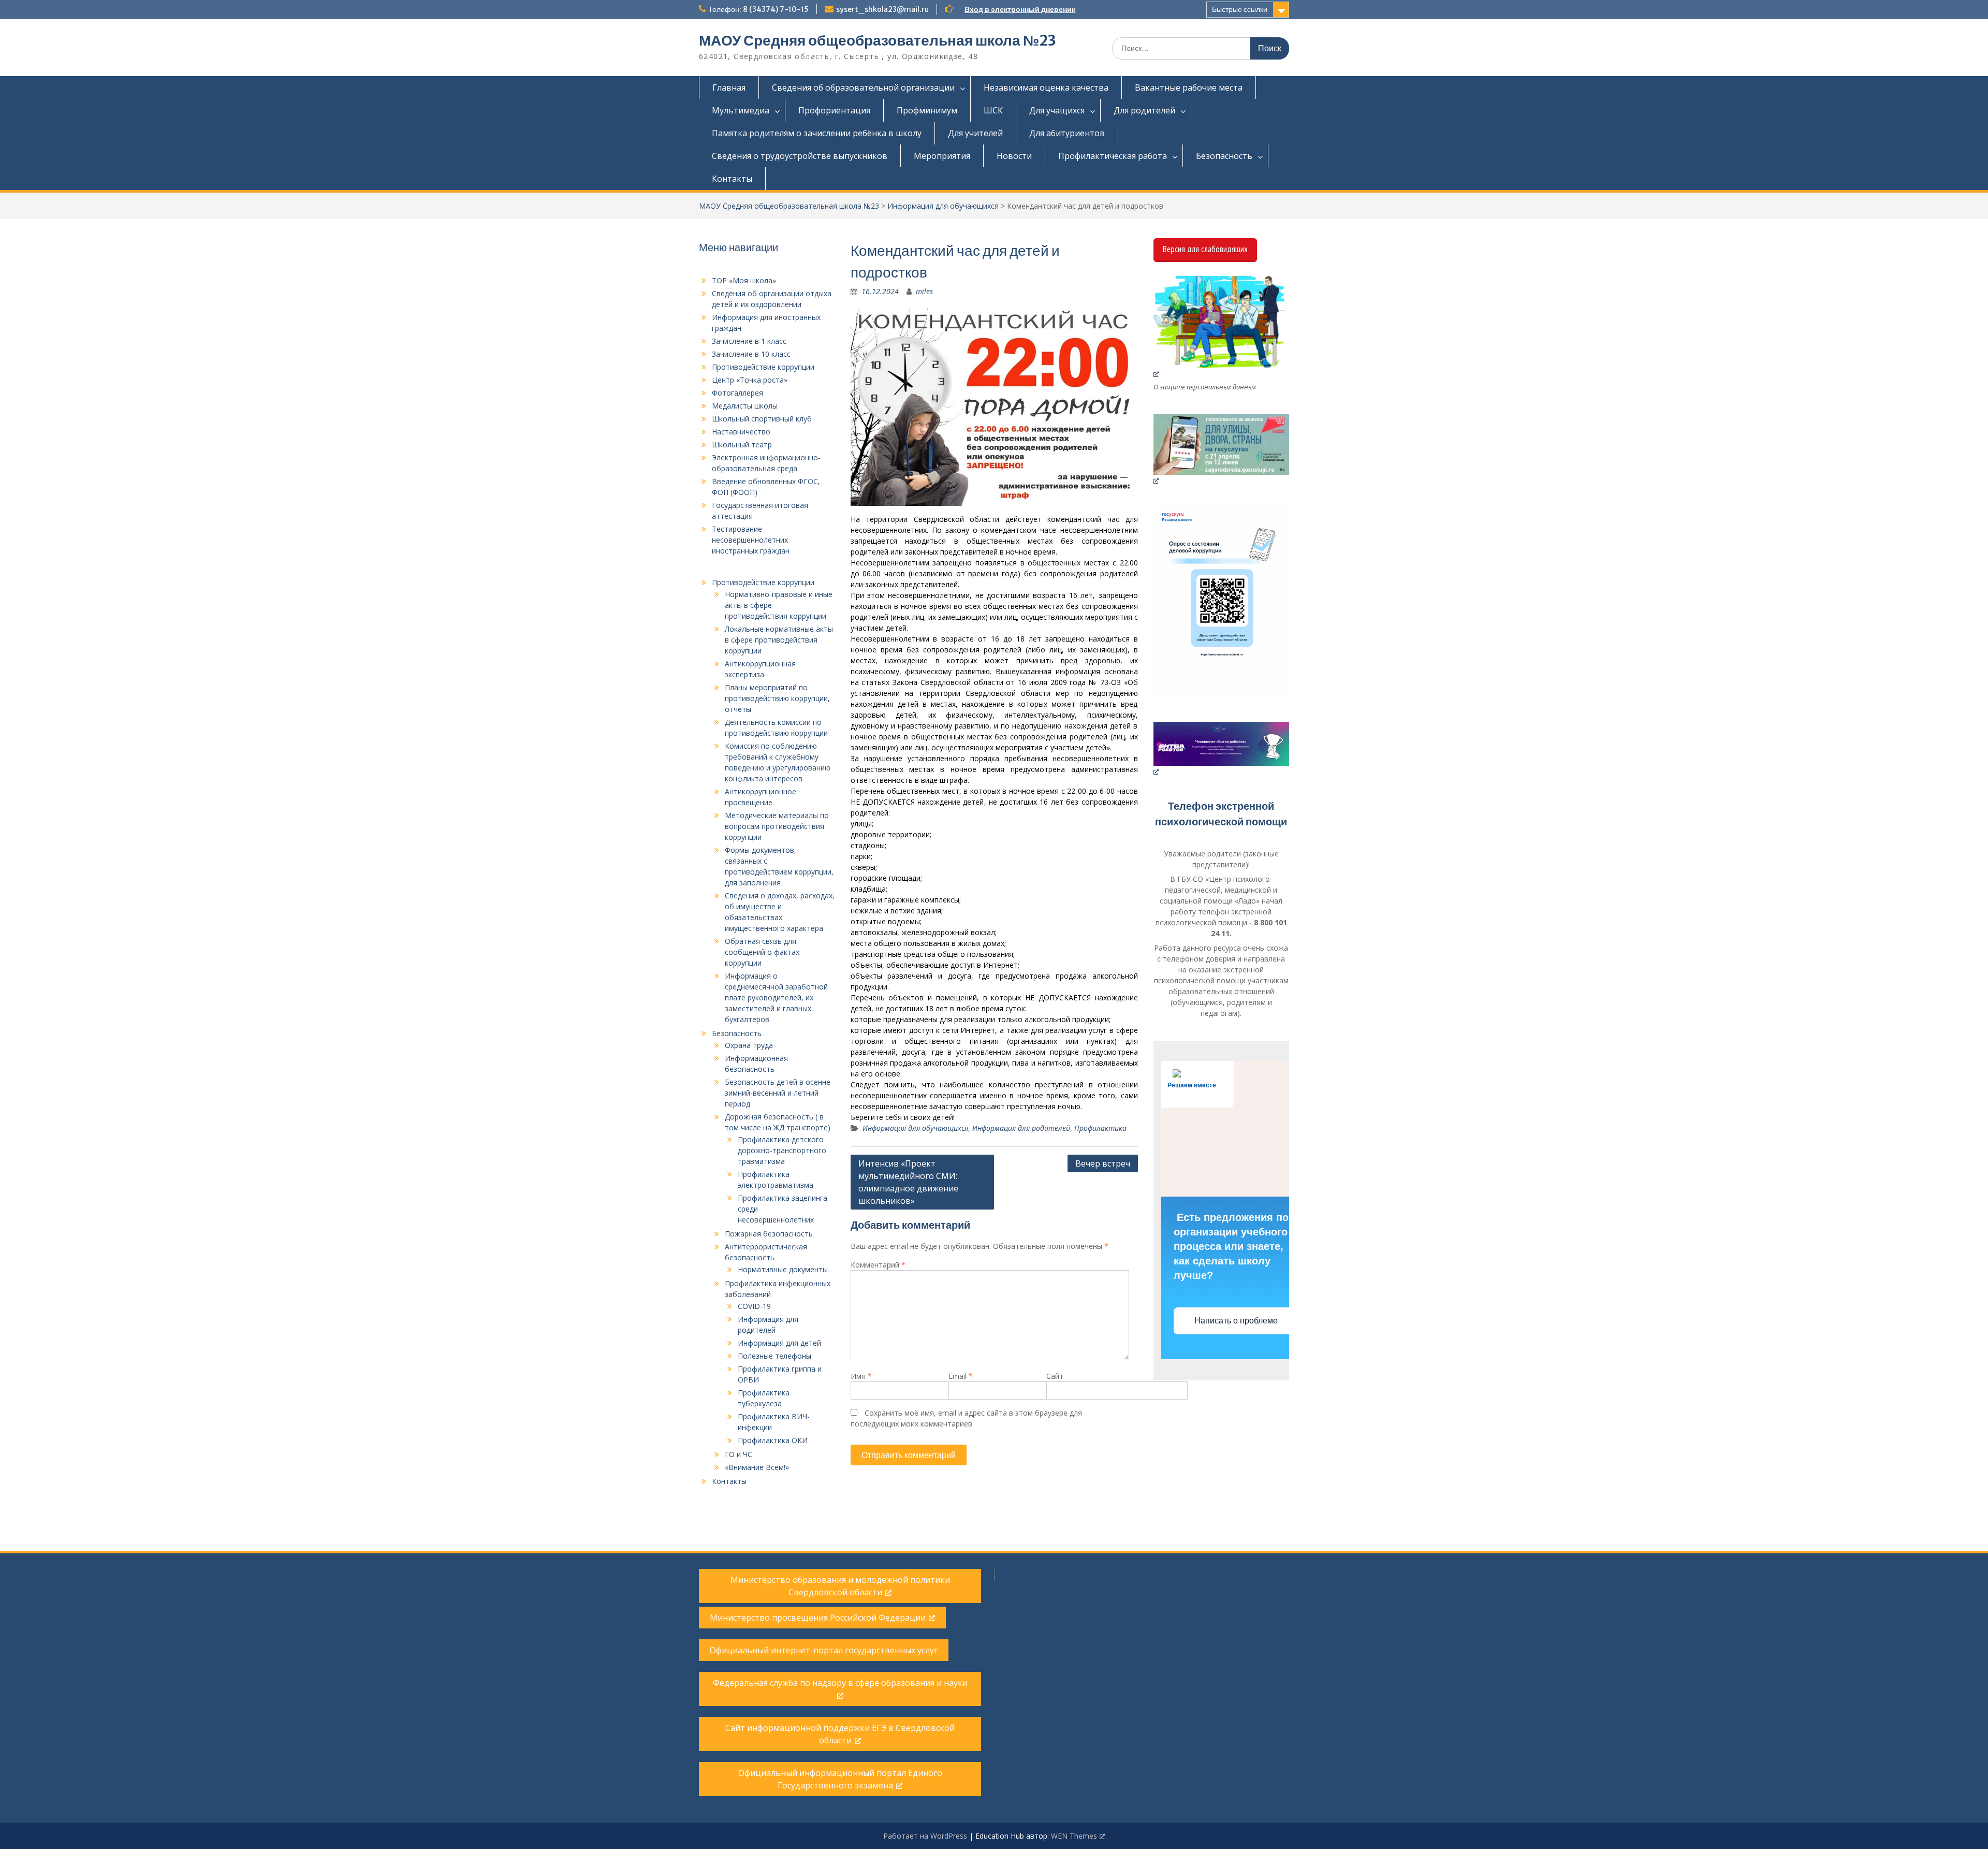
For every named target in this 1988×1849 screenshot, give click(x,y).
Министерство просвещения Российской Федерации (818, 1618)
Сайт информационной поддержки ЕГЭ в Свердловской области (840, 1734)
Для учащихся (1057, 110)
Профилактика (1100, 1128)
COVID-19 (754, 1306)
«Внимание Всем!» (757, 1467)
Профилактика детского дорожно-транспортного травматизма (782, 1150)
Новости (1014, 156)
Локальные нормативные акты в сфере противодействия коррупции (779, 640)
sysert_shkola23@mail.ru (882, 9)
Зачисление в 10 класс (751, 354)
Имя (861, 1376)
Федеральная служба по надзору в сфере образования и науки (840, 1683)
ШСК (993, 110)
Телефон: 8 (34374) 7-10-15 (758, 9)
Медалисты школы (745, 406)
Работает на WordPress (925, 1836)
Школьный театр (742, 445)
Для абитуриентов (1067, 133)
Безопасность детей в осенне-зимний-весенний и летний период (779, 1093)
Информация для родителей (1021, 1128)
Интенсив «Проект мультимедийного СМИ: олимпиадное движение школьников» (908, 1182)
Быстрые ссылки (1240, 9)
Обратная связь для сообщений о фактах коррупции (762, 952)
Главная (729, 88)
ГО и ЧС (739, 1454)
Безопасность (1224, 156)
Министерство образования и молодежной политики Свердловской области (840, 1586)
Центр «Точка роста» (750, 380)
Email (961, 1376)
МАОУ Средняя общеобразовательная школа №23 (878, 40)
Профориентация (834, 110)
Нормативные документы (783, 1269)
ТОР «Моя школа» (744, 280)
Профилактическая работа (1113, 156)
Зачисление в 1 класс (749, 341)
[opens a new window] (1222, 327)
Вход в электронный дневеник (1020, 9)
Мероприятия (942, 156)
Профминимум (927, 110)
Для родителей (1144, 110)
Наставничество (741, 432)
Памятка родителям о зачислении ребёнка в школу (817, 133)
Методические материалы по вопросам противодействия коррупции (777, 826)
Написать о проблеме (1237, 1321)
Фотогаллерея (737, 393)
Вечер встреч (1103, 1163)
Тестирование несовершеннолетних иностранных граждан (751, 540)
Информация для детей (779, 1343)
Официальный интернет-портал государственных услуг (824, 1650)
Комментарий (878, 1265)
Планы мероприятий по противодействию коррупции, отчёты (777, 698)
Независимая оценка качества (1046, 88)
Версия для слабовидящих (1205, 249)
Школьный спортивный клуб (762, 419)
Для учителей (975, 133)
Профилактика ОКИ (773, 1440)
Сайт (1055, 1376)
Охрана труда (749, 1045)
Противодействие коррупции (763, 367)
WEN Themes (1074, 1836)
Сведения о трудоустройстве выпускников (800, 156)
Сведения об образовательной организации (863, 88)
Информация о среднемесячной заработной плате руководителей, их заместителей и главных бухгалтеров (776, 998)
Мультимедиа (741, 110)
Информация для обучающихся (943, 206)
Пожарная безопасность (769, 1234)
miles (924, 291)
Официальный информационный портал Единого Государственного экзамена (840, 1779)
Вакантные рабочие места (1189, 88)
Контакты (732, 179)
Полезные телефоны (774, 1356)
